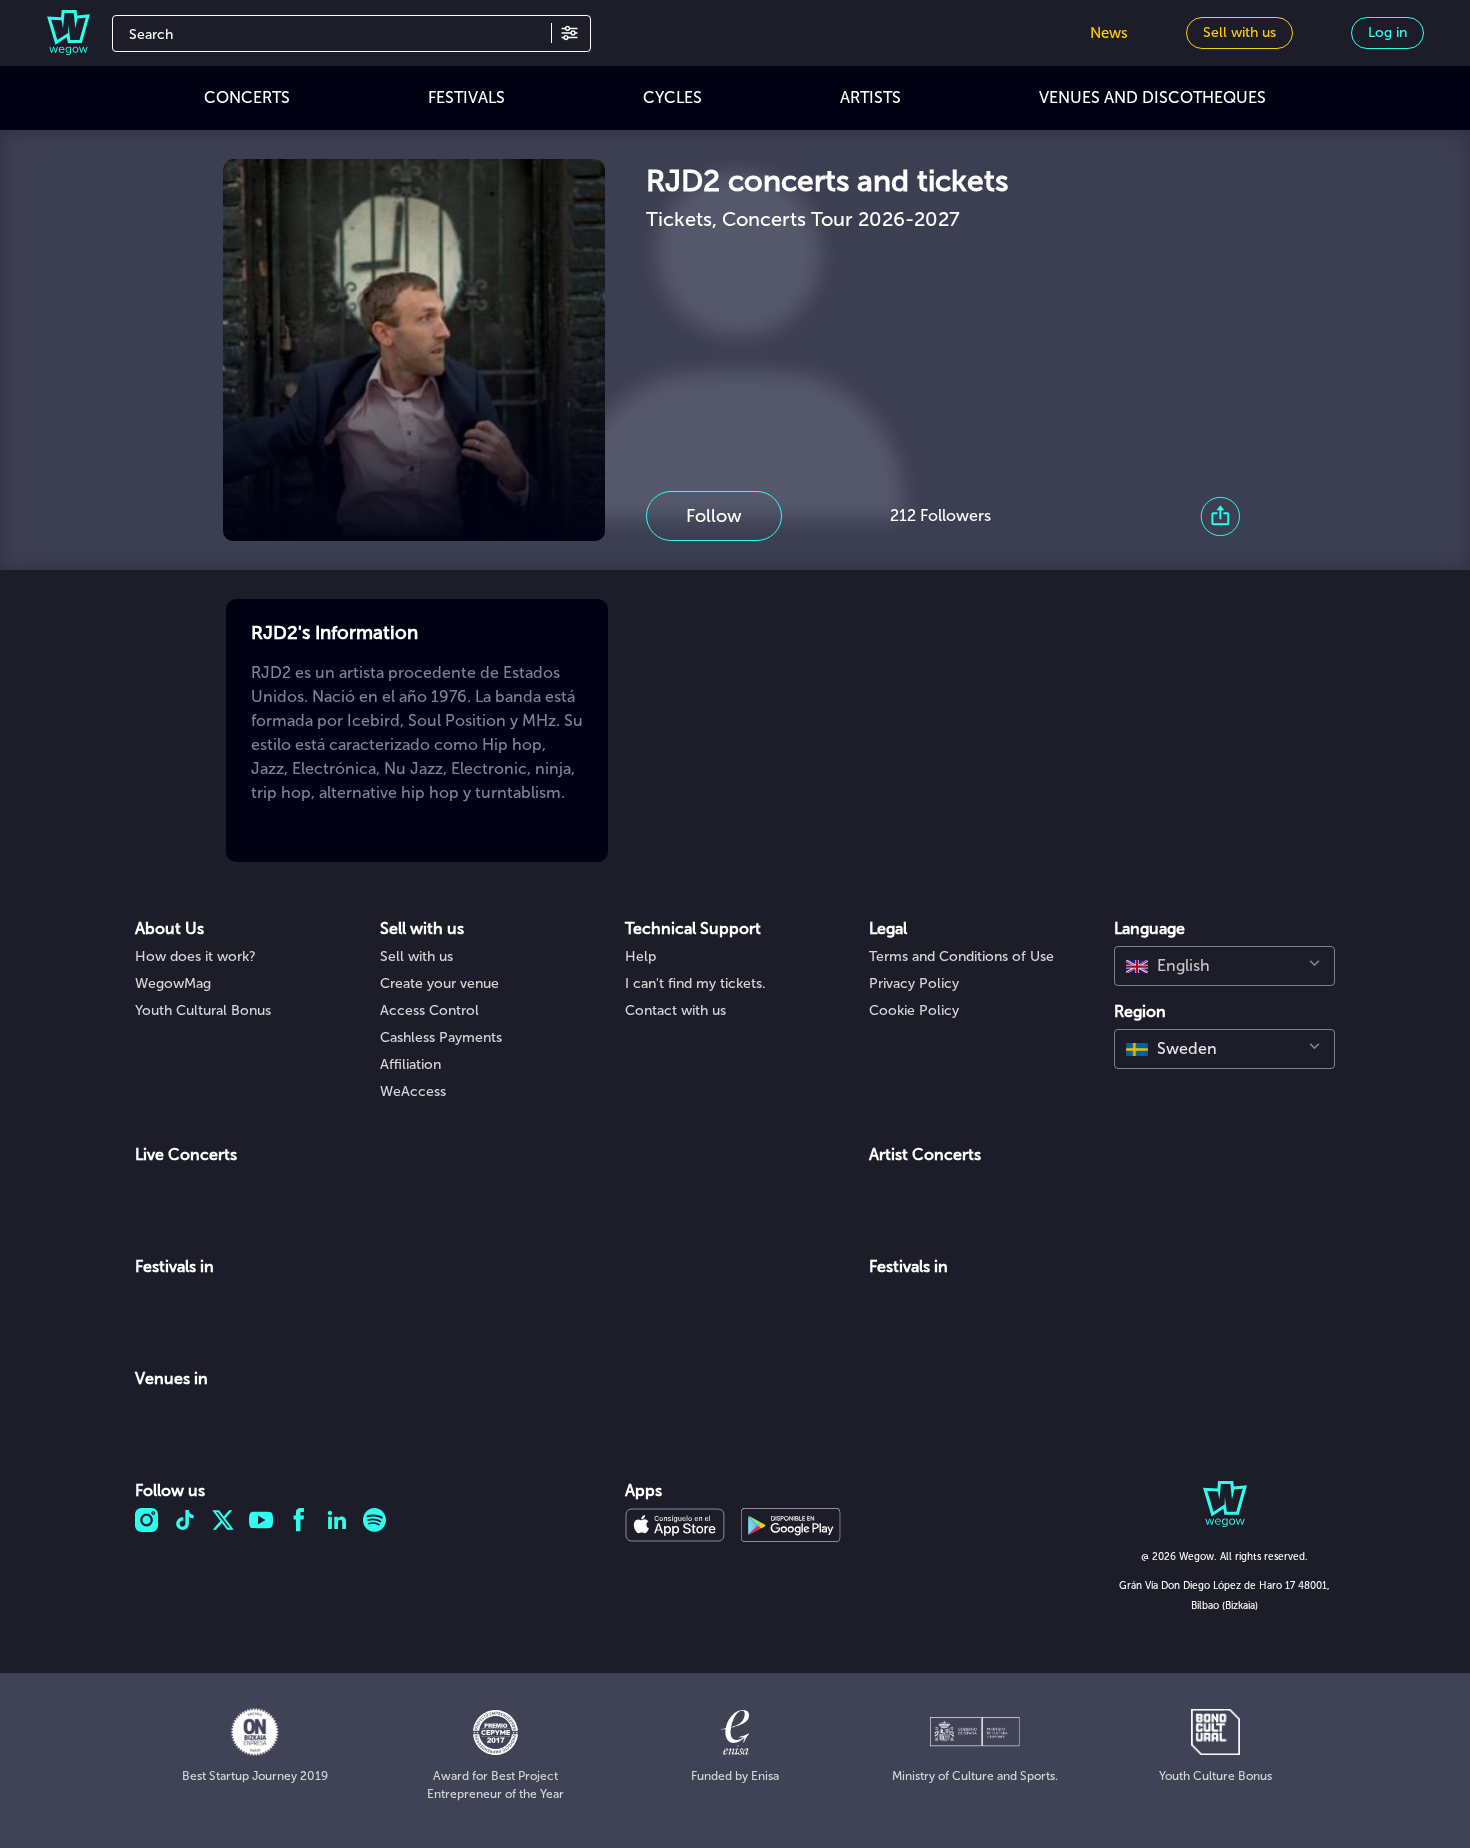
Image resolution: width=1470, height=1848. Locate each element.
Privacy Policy (914, 983)
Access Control (429, 1010)
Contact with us (675, 1010)
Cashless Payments (441, 1037)
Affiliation (410, 1064)
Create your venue (439, 983)
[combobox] (1224, 966)
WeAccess (413, 1091)
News (1109, 33)
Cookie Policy (914, 1010)
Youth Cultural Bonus (203, 1010)
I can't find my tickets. (695, 983)
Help (640, 956)
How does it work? (195, 956)
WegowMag (173, 983)
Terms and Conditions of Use (961, 956)
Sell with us (416, 956)
